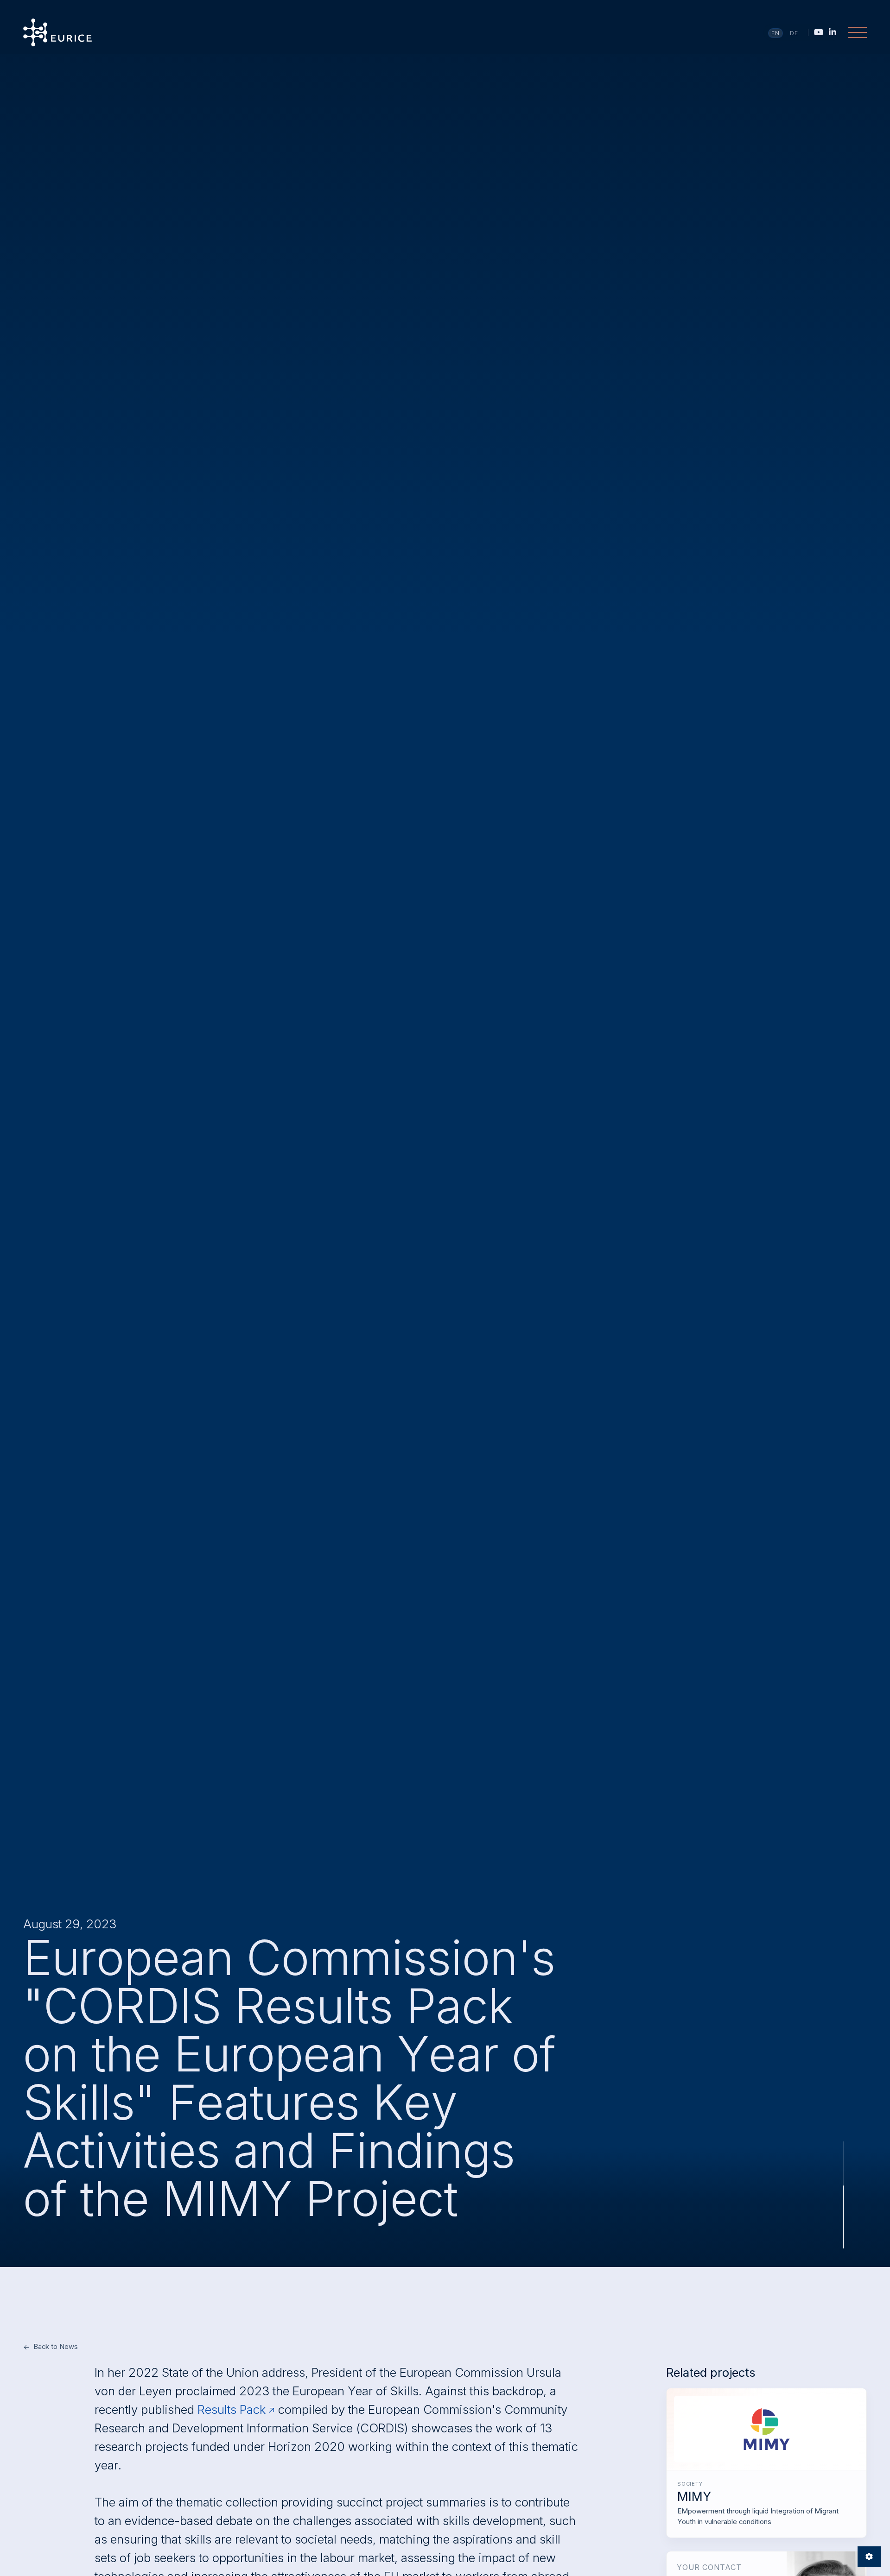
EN (776, 33)
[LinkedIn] (833, 32)
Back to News (56, 2346)
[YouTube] (819, 32)
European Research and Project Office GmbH (57, 32)
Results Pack (232, 2409)
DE (794, 33)
